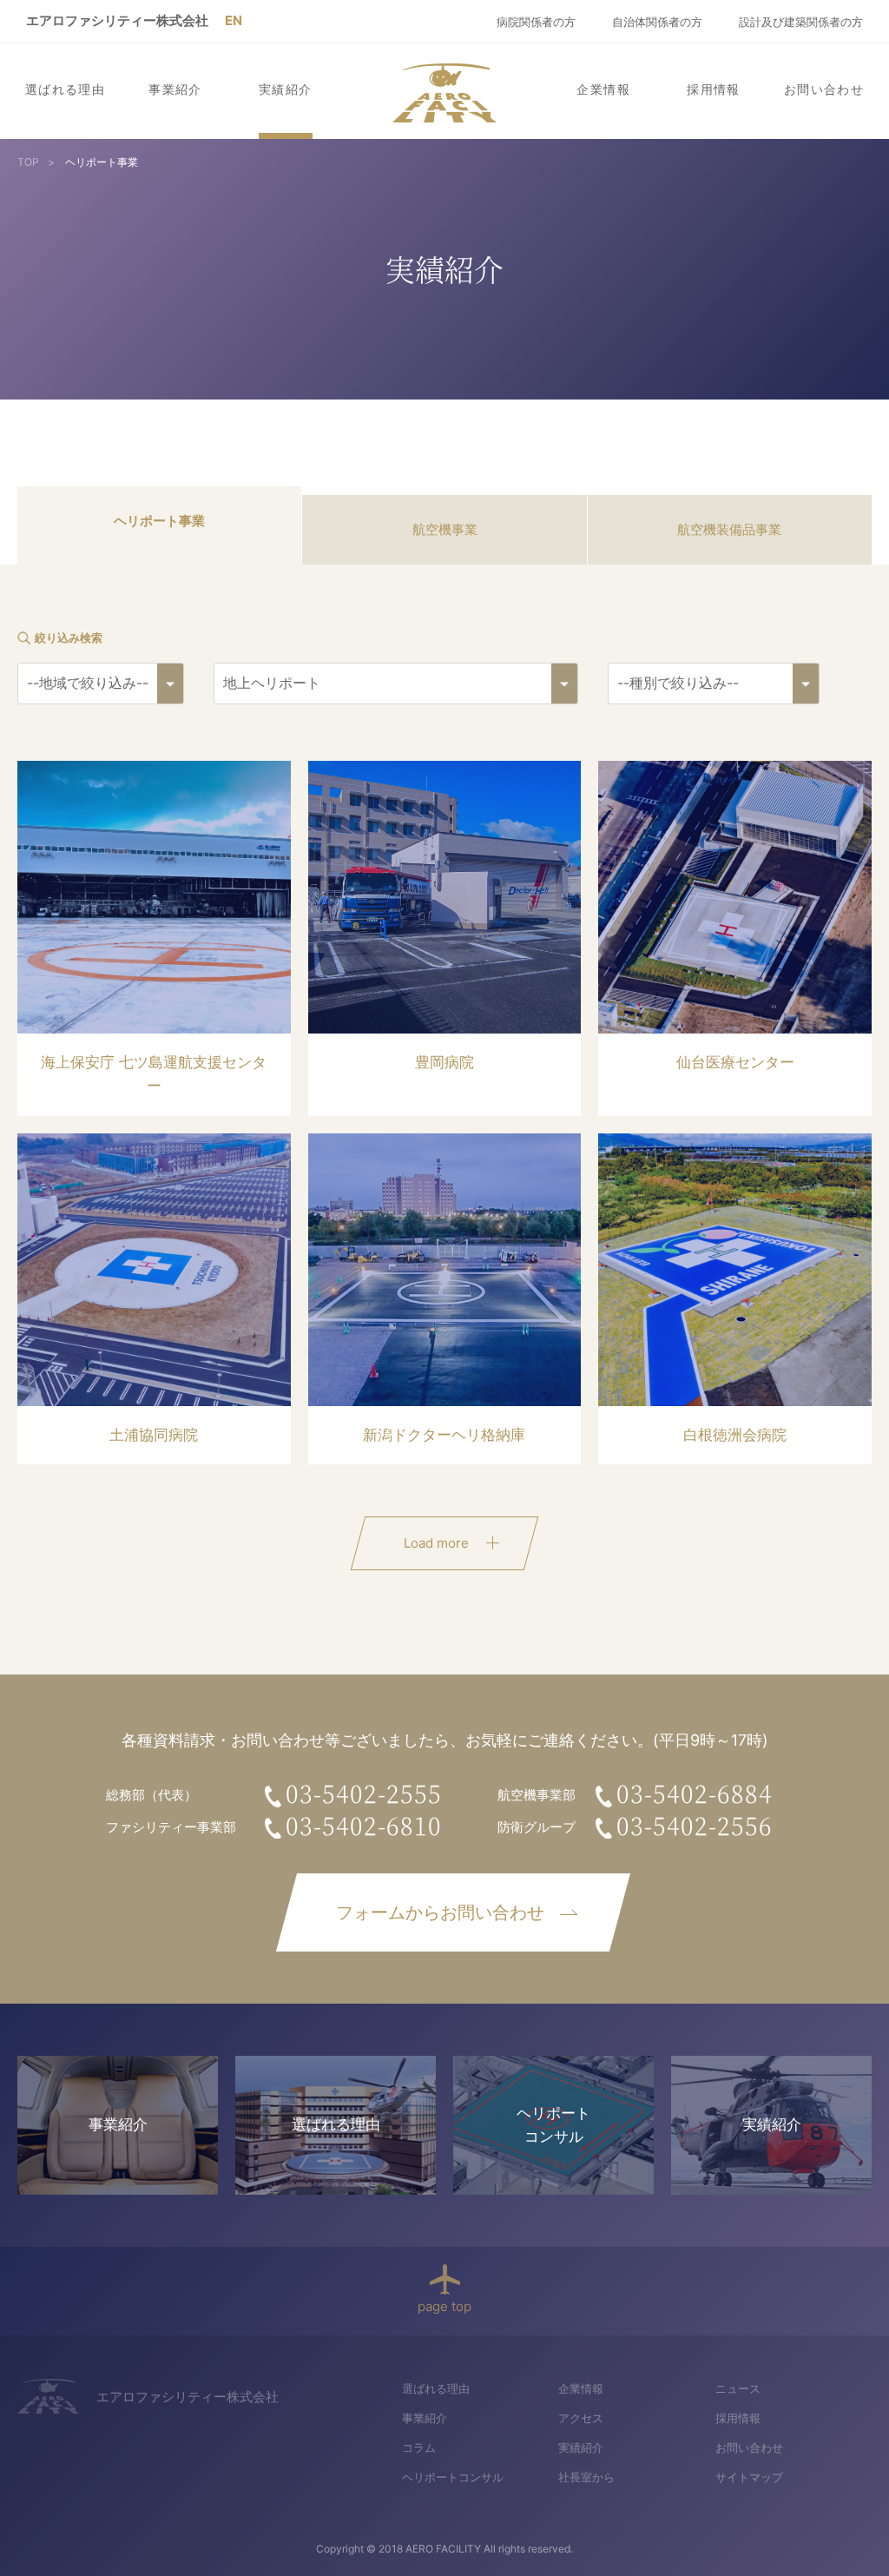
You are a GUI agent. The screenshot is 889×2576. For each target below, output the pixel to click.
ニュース (738, 2388)
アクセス (581, 2418)
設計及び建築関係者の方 (801, 22)
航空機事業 (445, 529)
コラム (419, 2447)
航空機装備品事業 (729, 529)
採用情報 (714, 89)
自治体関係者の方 (657, 22)
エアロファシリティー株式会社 (117, 20)
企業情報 (603, 89)
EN (234, 20)
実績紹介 (286, 89)
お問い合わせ (824, 89)
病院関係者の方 (536, 22)
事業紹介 (175, 89)
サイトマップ (749, 2477)
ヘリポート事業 (159, 521)
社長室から (586, 2477)
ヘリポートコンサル (453, 2477)
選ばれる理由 (65, 89)
